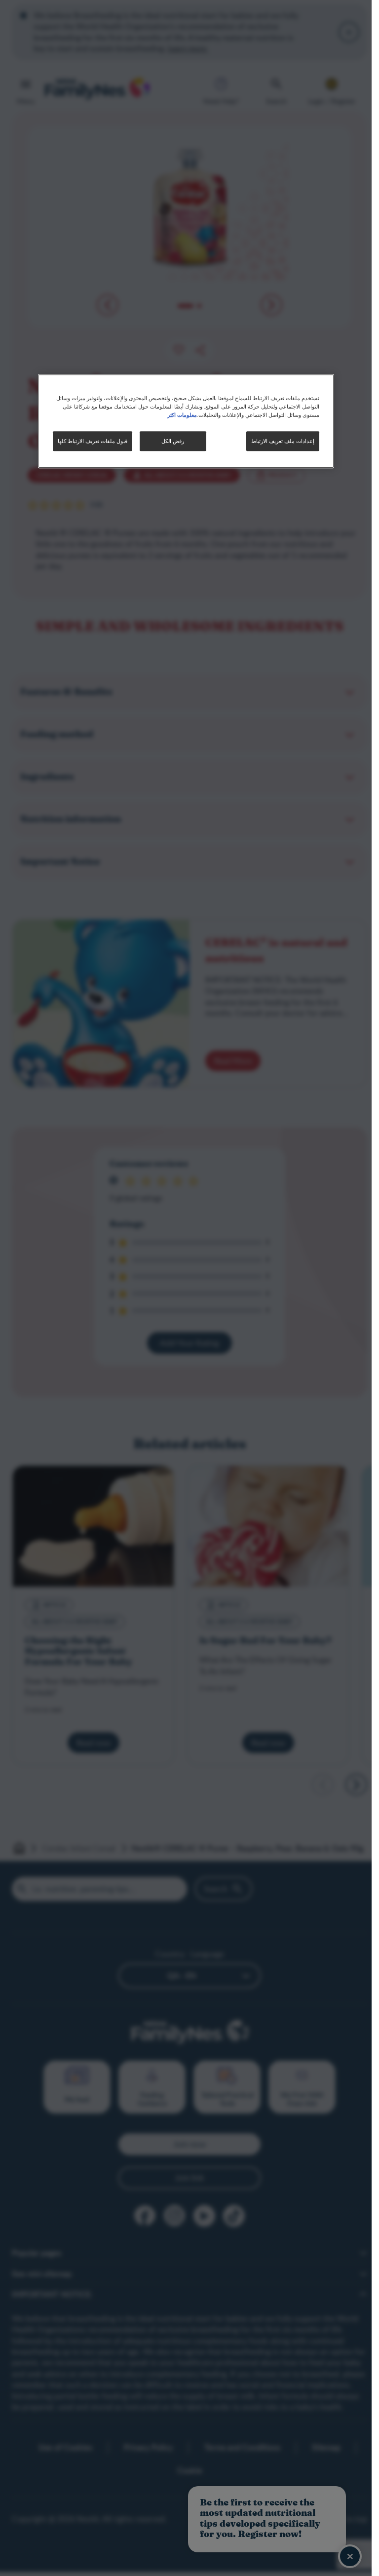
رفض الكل (173, 441)
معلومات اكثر (182, 414)
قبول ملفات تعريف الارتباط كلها (93, 441)
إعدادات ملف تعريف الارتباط (283, 441)
